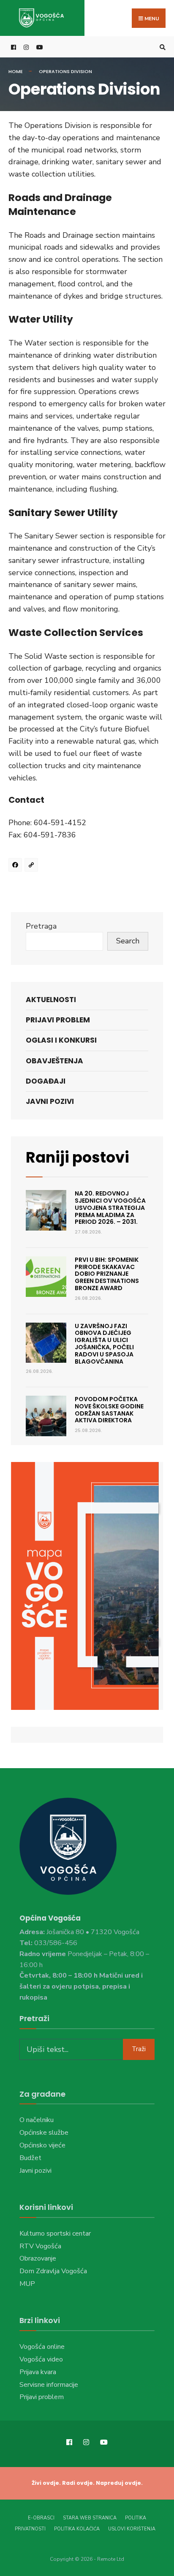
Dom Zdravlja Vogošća (53, 2271)
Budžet (30, 2158)
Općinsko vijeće (42, 2145)
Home (16, 71)
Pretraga (41, 926)
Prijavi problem (58, 1020)
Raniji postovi (77, 1157)
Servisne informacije (49, 2385)
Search (128, 941)
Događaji (46, 1081)
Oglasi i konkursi (61, 1040)
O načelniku (37, 2120)
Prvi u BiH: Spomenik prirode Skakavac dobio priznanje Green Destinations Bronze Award (107, 1274)
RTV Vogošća (40, 2246)
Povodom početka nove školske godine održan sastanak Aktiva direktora (109, 1410)
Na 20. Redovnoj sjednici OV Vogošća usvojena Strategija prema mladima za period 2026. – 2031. (110, 1208)
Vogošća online (42, 2347)
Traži (139, 2049)
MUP (27, 2284)
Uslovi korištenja (132, 2529)
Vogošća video (41, 2359)
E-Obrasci (41, 2518)
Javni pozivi (50, 1101)
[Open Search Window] (161, 47)
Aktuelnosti (51, 1000)
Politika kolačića (77, 2529)
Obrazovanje (38, 2258)
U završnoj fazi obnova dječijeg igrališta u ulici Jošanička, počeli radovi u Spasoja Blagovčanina (104, 1344)
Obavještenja (54, 1061)
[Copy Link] (33, 866)
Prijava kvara (38, 2372)
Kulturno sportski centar (55, 2234)
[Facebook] (16, 866)
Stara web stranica (90, 2518)
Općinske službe (44, 2133)
